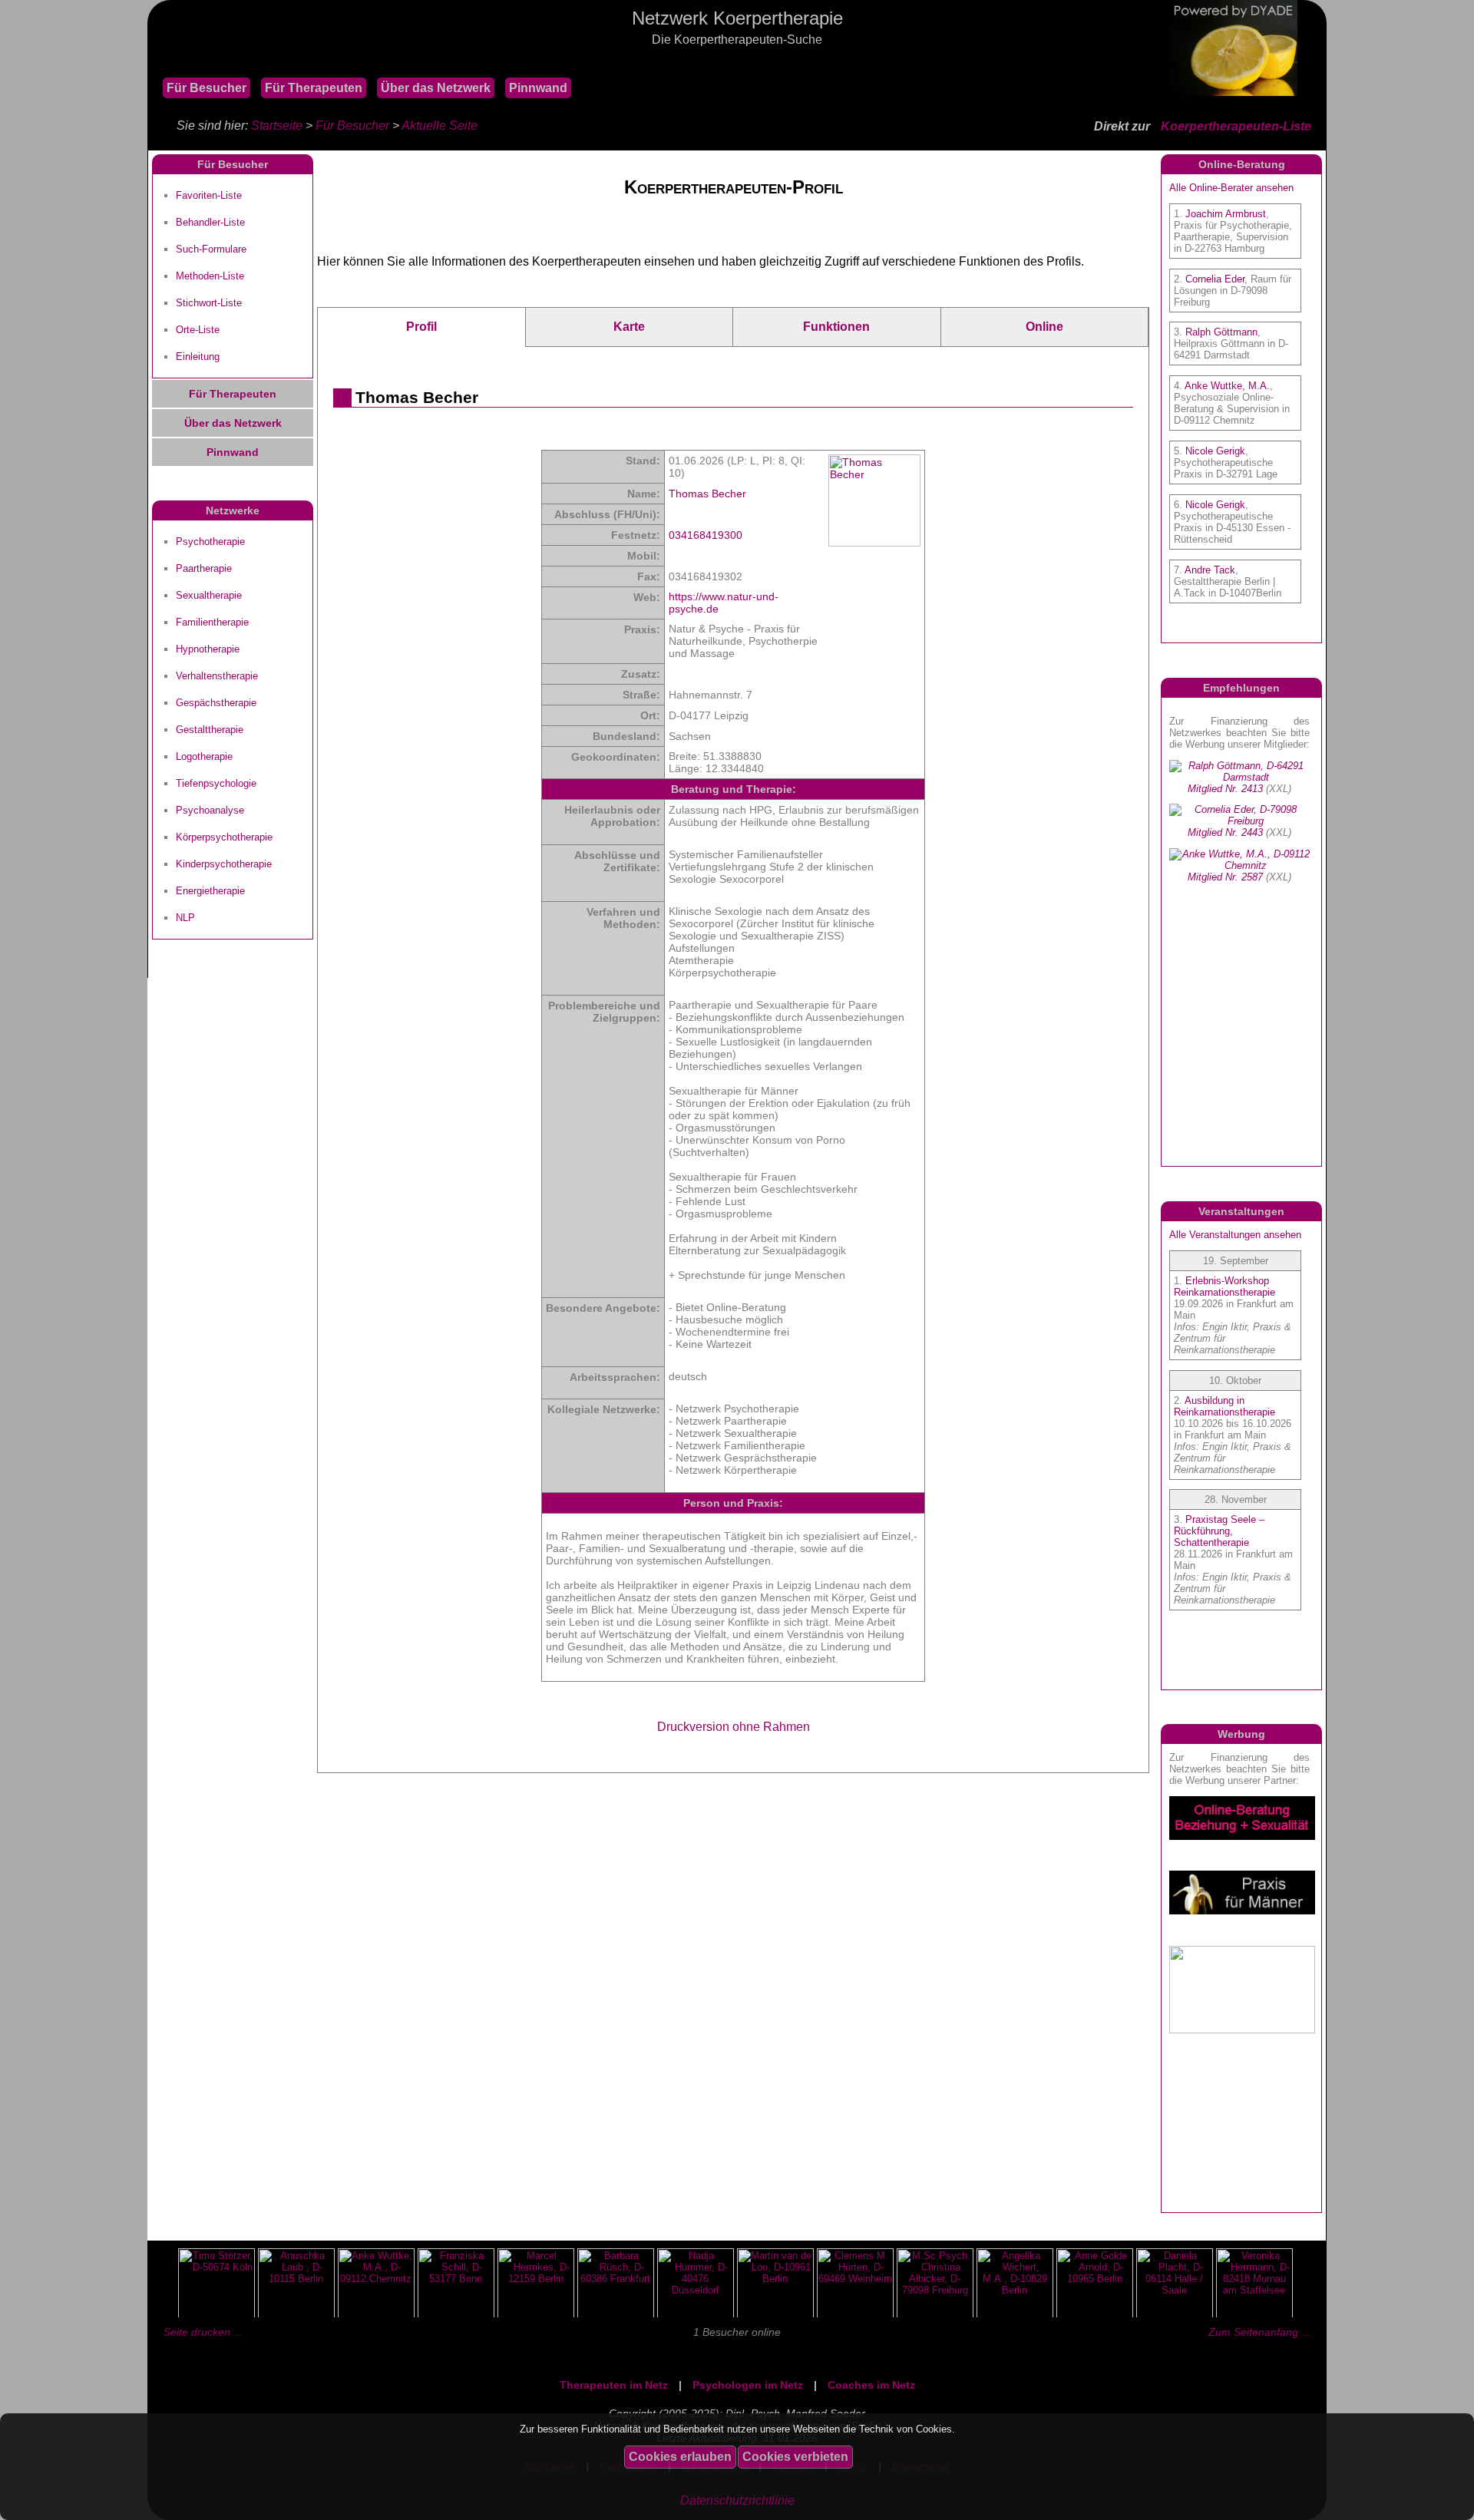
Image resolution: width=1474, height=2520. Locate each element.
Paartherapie (204, 568)
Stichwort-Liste (209, 303)
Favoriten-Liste (209, 195)
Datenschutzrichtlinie (737, 2500)
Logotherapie (204, 756)
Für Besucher (207, 88)
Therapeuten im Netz (614, 2385)
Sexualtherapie (209, 595)
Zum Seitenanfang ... (1259, 2332)
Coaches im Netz (871, 2385)
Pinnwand (538, 88)
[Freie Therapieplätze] (155, 61)
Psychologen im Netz (748, 2385)
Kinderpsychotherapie (224, 864)
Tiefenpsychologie (216, 783)
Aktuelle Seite (440, 126)
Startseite (277, 126)
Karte (629, 327)
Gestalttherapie (210, 730)
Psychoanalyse (210, 810)
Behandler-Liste (210, 222)
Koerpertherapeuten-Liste (1236, 126)
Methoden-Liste (210, 276)
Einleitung (198, 357)
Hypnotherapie (208, 649)
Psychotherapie (210, 542)
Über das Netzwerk (436, 88)
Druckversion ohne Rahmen (734, 1727)
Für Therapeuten (314, 88)
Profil (421, 327)
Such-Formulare (211, 249)
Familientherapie (212, 622)
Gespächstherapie (216, 703)
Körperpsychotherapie (224, 837)
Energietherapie (210, 891)
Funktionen (836, 327)
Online (1044, 327)
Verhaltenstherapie (217, 676)
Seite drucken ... (203, 2332)
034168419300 (706, 535)
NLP (185, 918)
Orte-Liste (198, 330)
